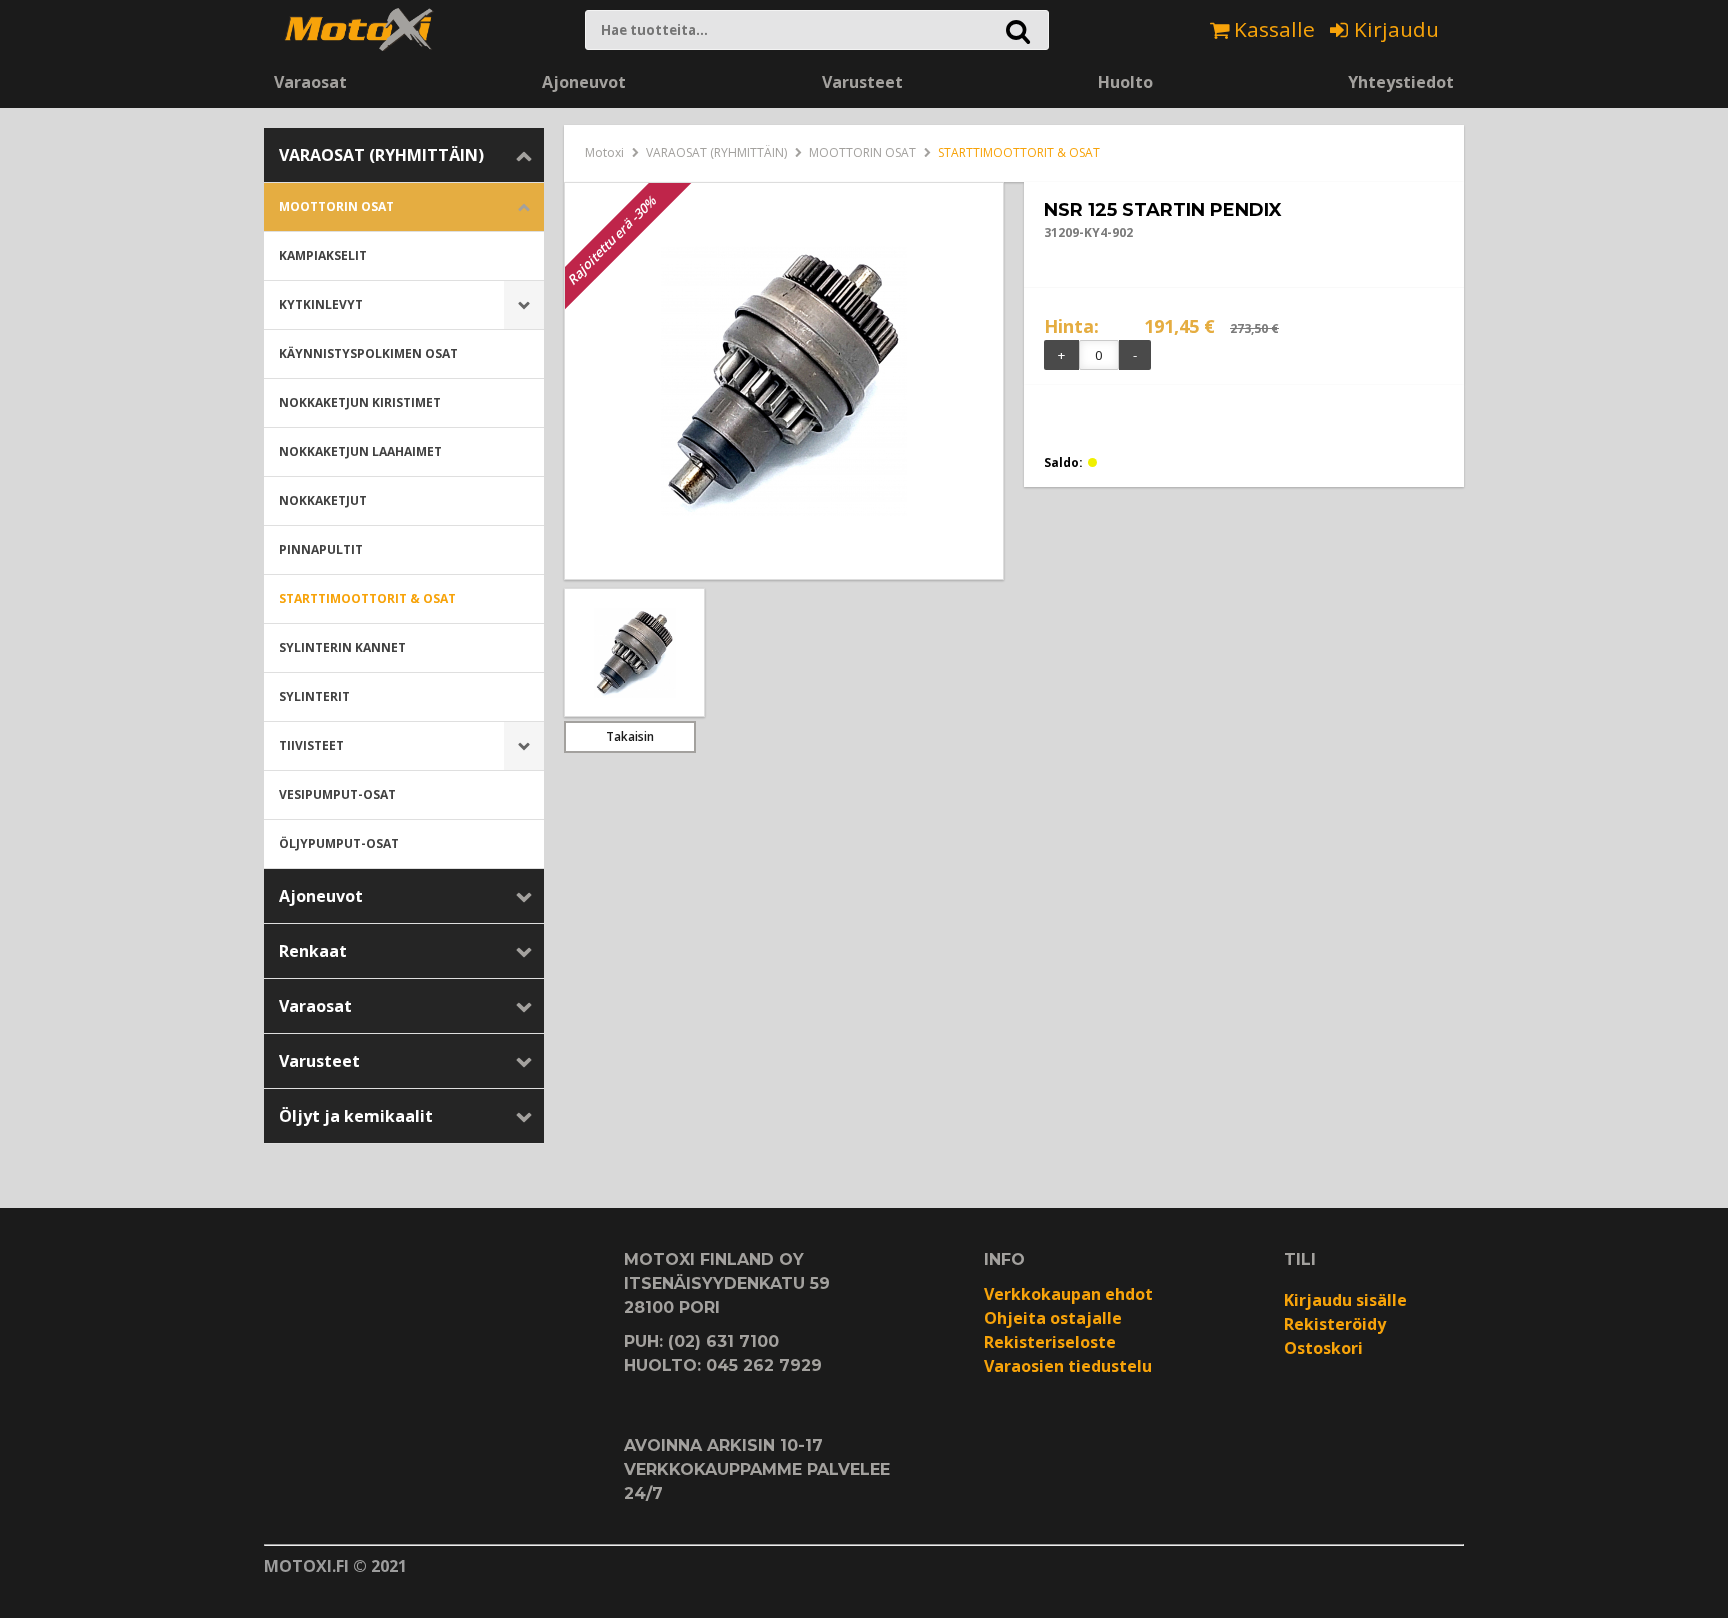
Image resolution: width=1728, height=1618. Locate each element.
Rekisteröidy (1335, 1324)
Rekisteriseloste (1050, 1342)
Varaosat (310, 82)
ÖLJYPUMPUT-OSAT (339, 843)
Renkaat (313, 951)
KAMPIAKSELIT (323, 255)
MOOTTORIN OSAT (336, 206)
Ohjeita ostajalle (1053, 1318)
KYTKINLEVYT (321, 304)
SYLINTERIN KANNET (342, 647)
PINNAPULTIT (321, 549)
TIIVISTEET (311, 745)
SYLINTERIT (314, 696)
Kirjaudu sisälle (1345, 1300)
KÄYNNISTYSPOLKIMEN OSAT (368, 353)
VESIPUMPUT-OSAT (337, 794)
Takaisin (630, 736)
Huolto (1125, 82)
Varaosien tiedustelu (1068, 1366)
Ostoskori (1323, 1348)
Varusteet (862, 82)
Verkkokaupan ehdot (1068, 1294)
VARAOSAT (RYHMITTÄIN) (381, 155)
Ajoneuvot (584, 82)
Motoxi (604, 152)
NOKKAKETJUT (323, 500)
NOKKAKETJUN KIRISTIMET (360, 402)
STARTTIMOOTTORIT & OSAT (367, 598)
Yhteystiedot (1401, 82)
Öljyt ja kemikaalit (356, 1116)
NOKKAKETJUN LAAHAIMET (360, 451)
